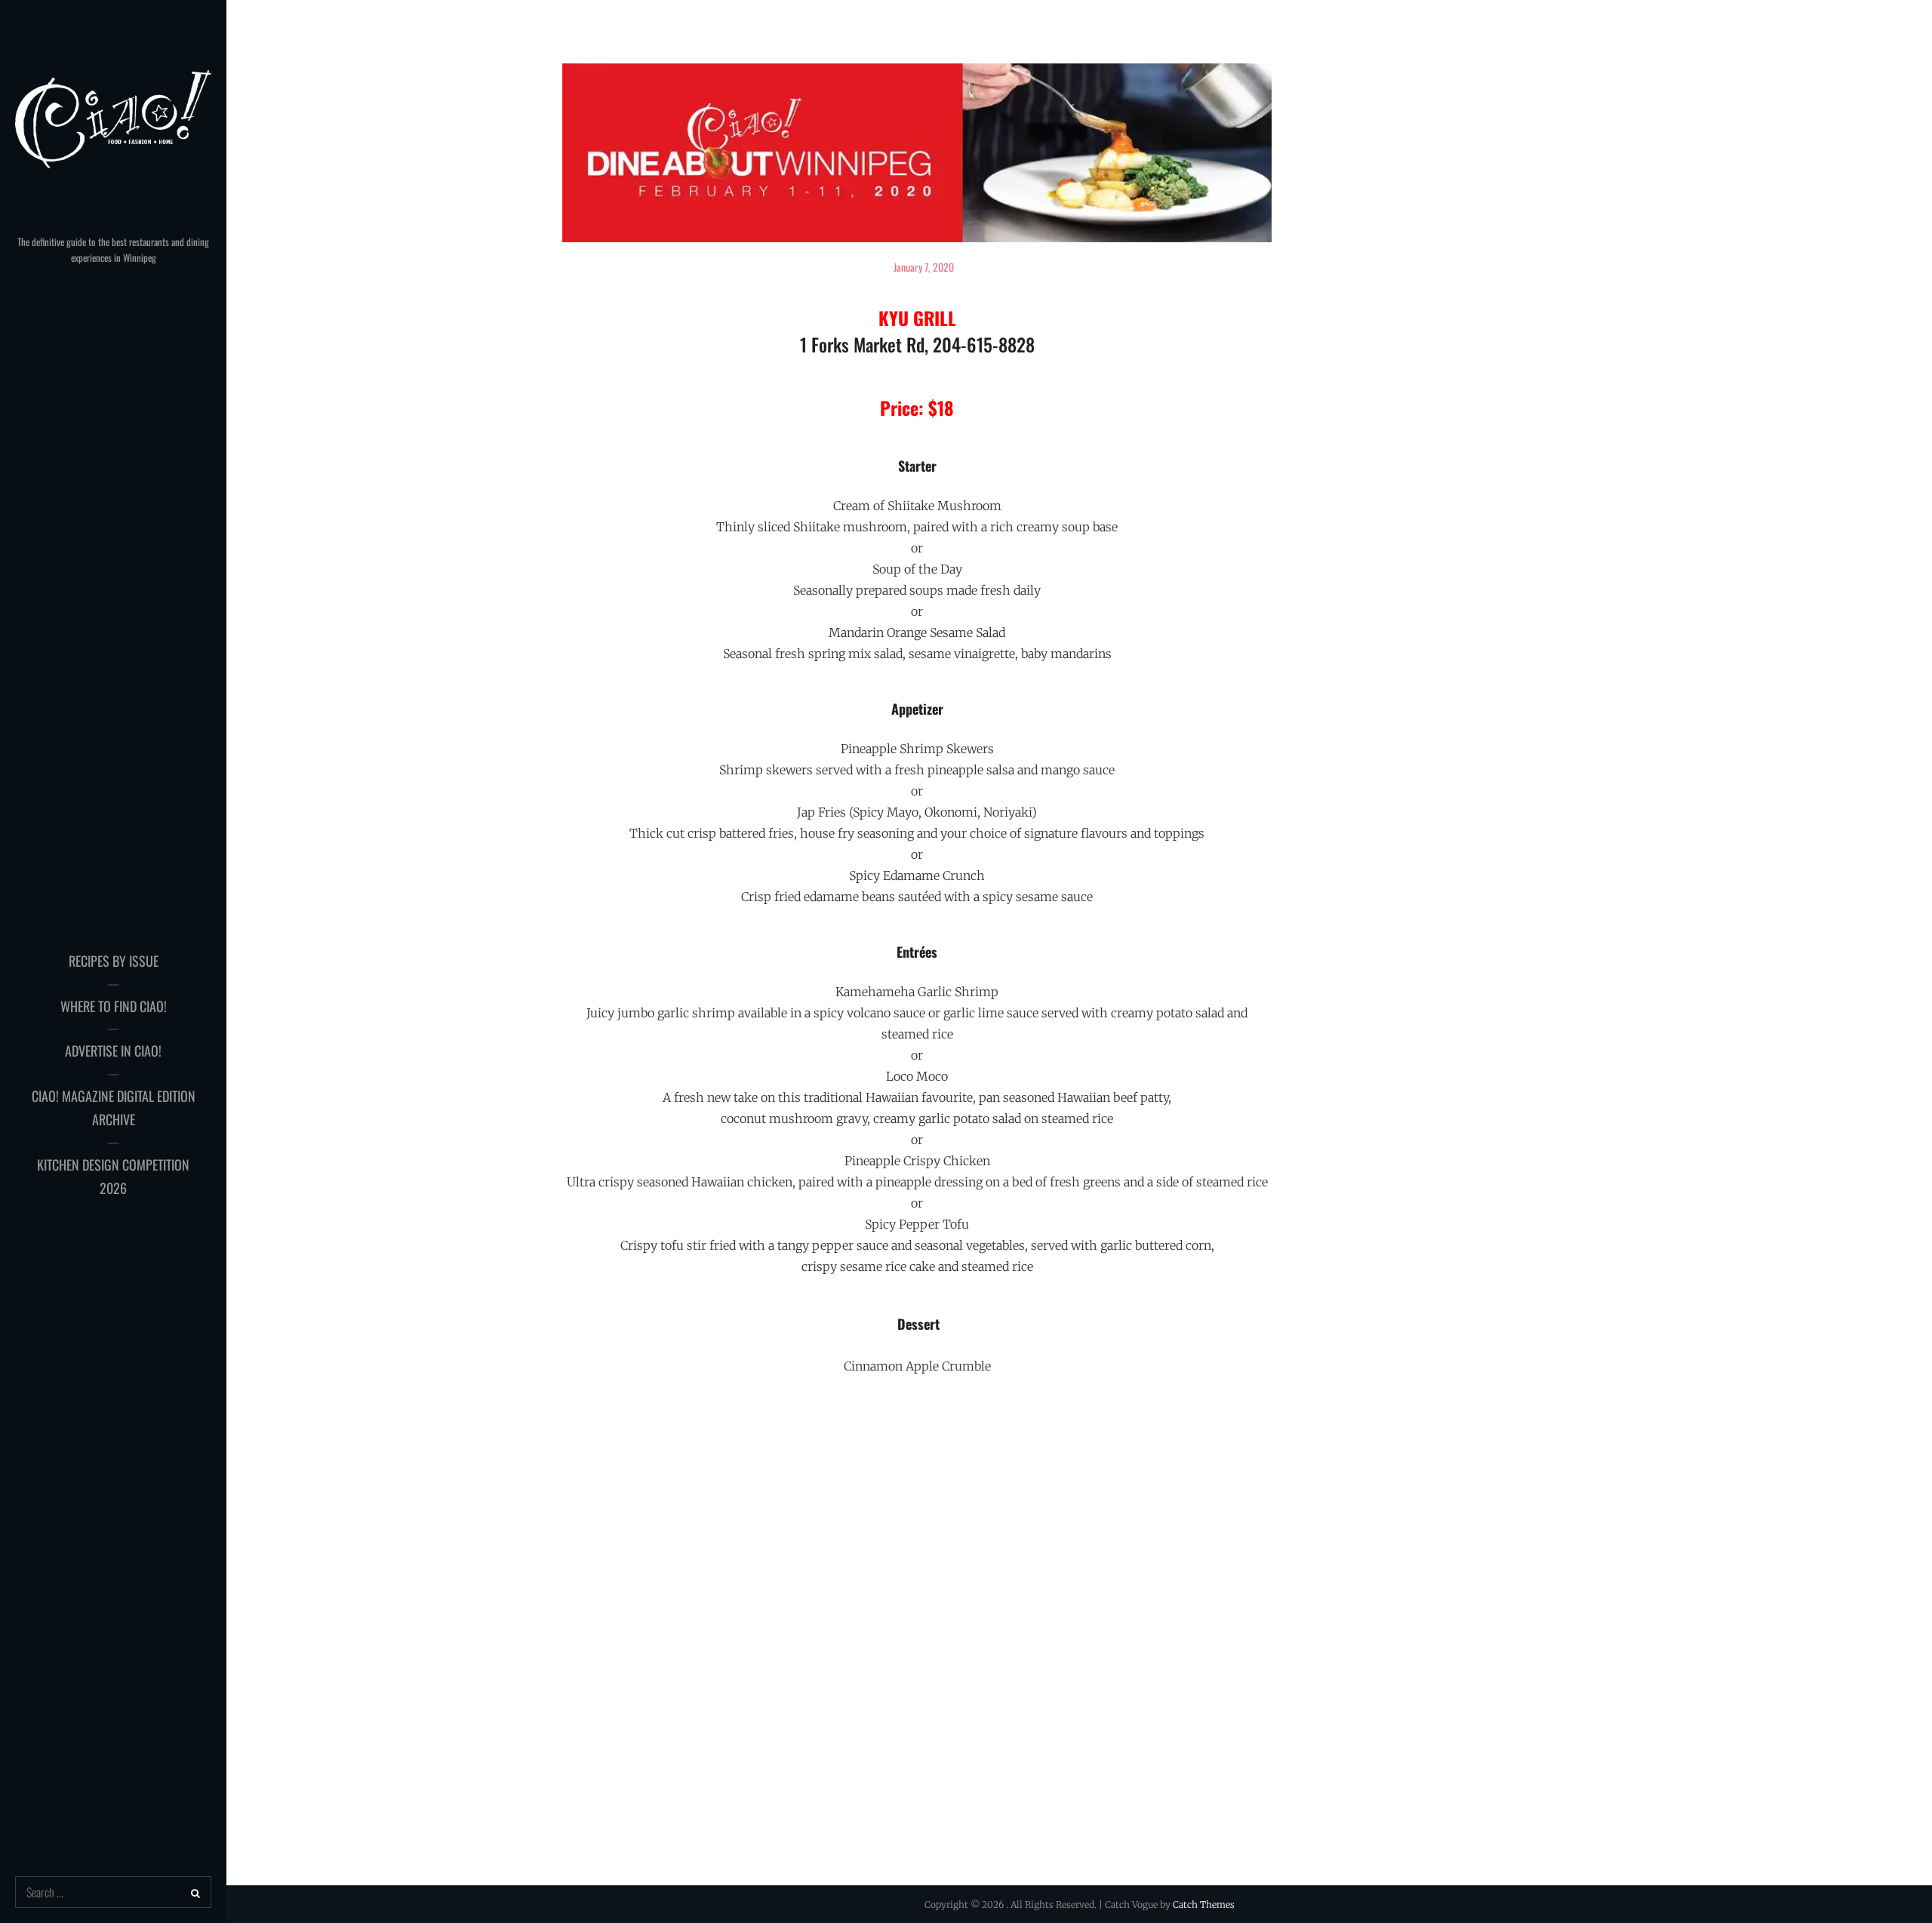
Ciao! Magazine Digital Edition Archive (114, 1108)
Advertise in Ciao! (113, 1051)
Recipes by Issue (114, 961)
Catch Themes (1204, 1905)
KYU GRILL (917, 318)
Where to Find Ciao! (114, 1006)
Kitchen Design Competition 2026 (113, 1177)
